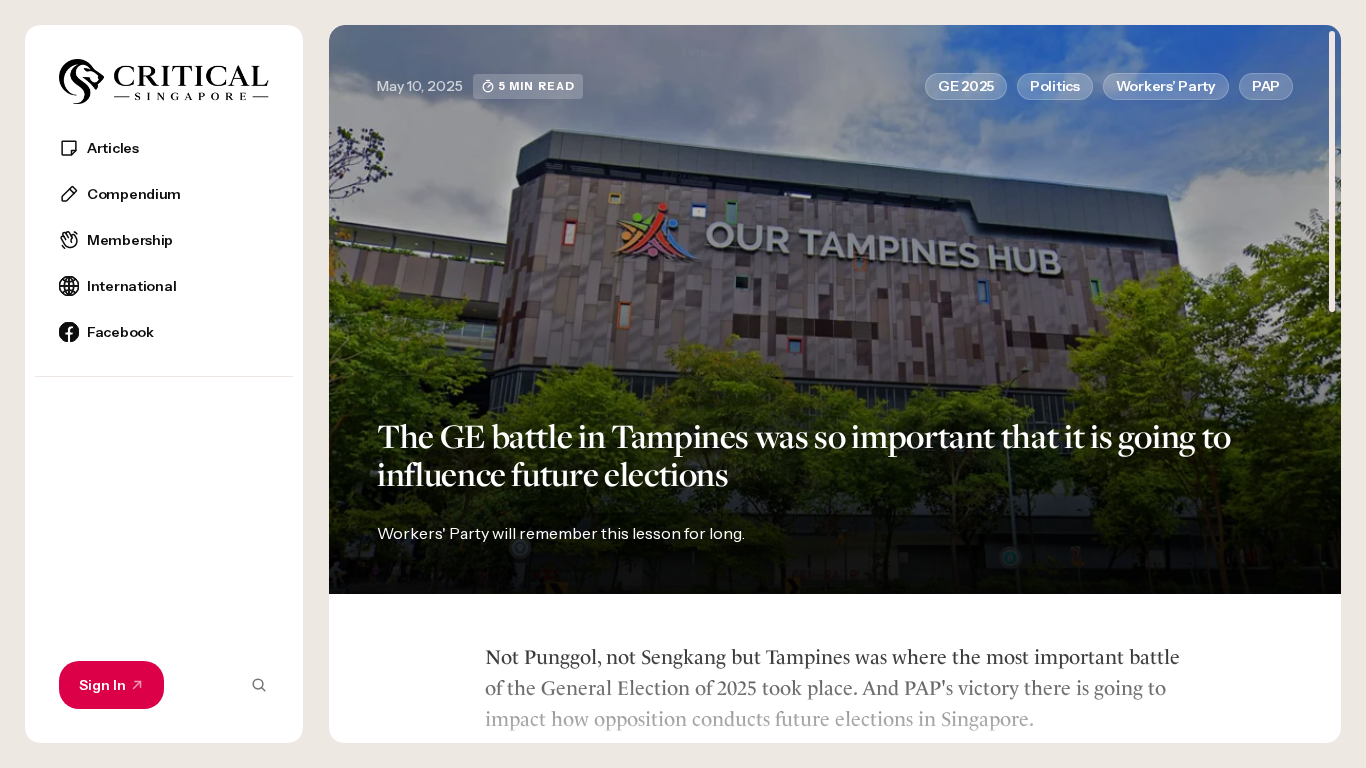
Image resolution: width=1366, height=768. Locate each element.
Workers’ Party (1166, 86)
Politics (1055, 86)
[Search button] (259, 685)
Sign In (102, 685)
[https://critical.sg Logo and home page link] (164, 81)
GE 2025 (966, 86)
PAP (1266, 86)
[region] (164, 430)
